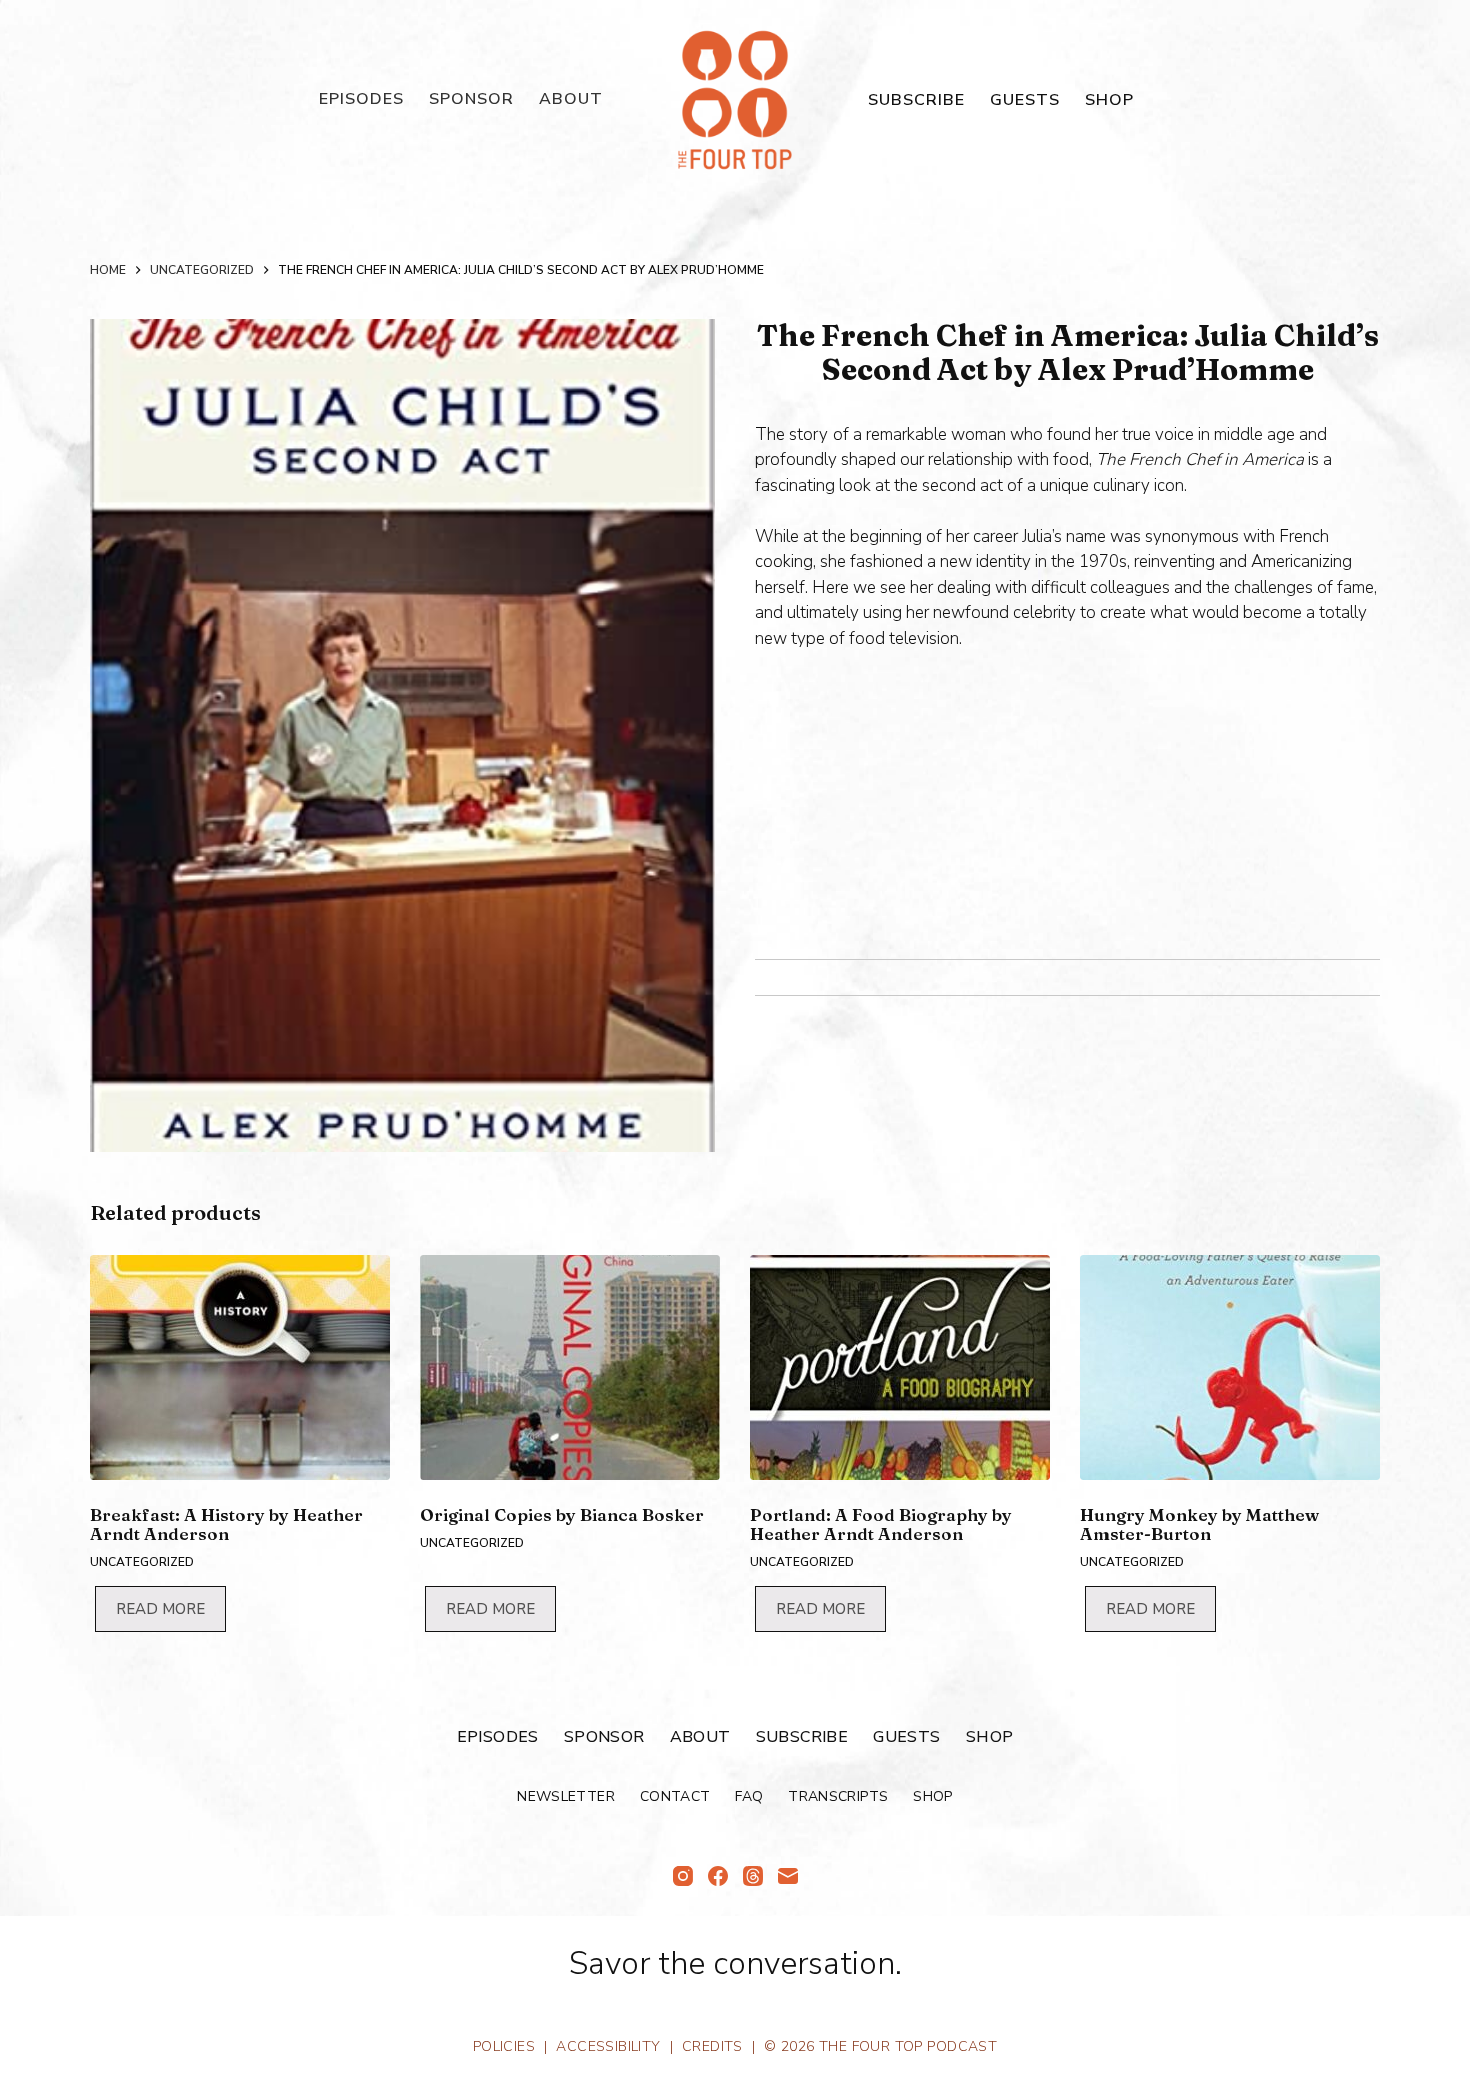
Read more (160, 1609)
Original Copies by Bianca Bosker (562, 1514)
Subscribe (916, 100)
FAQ (749, 1797)
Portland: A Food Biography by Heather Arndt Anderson (881, 1524)
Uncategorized (142, 1562)
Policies (504, 2046)
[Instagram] (683, 1876)
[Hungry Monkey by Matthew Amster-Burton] (1230, 1367)
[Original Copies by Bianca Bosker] (570, 1367)
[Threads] (753, 1876)
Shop (1109, 100)
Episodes (361, 99)
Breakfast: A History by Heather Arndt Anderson (226, 1524)
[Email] (788, 1876)
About (571, 99)
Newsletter (566, 1797)
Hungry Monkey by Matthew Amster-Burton (1199, 1524)
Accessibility (608, 2046)
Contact (675, 1797)
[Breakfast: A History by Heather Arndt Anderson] (240, 1367)
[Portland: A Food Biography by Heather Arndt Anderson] (900, 1367)
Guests (1025, 100)
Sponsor (471, 99)
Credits (712, 2046)
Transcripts (838, 1797)
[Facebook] (718, 1876)
